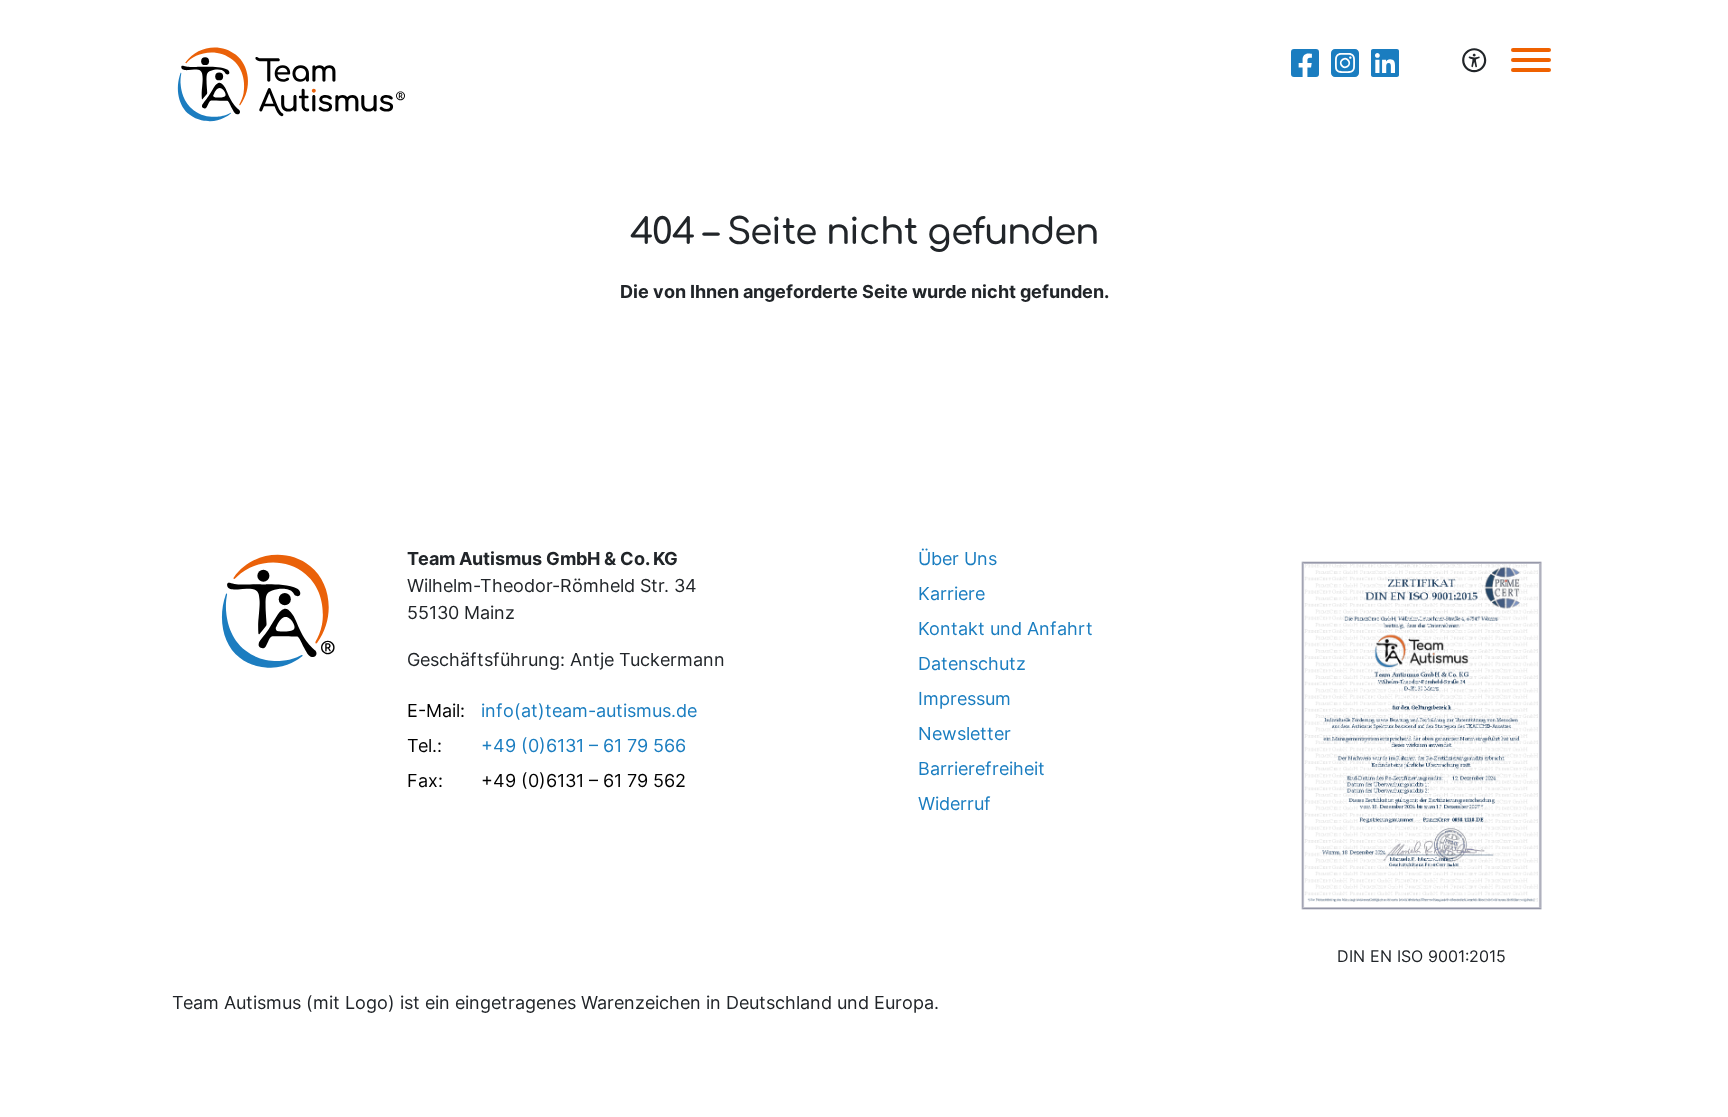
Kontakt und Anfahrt (1005, 628)
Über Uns (957, 558)
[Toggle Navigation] (1531, 59)
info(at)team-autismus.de (589, 710)
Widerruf (954, 803)
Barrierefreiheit (981, 768)
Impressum (964, 698)
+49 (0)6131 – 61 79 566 (583, 745)
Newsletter (964, 733)
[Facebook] (1305, 63)
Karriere (951, 593)
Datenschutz (972, 663)
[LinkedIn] (1385, 63)
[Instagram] (1345, 63)
